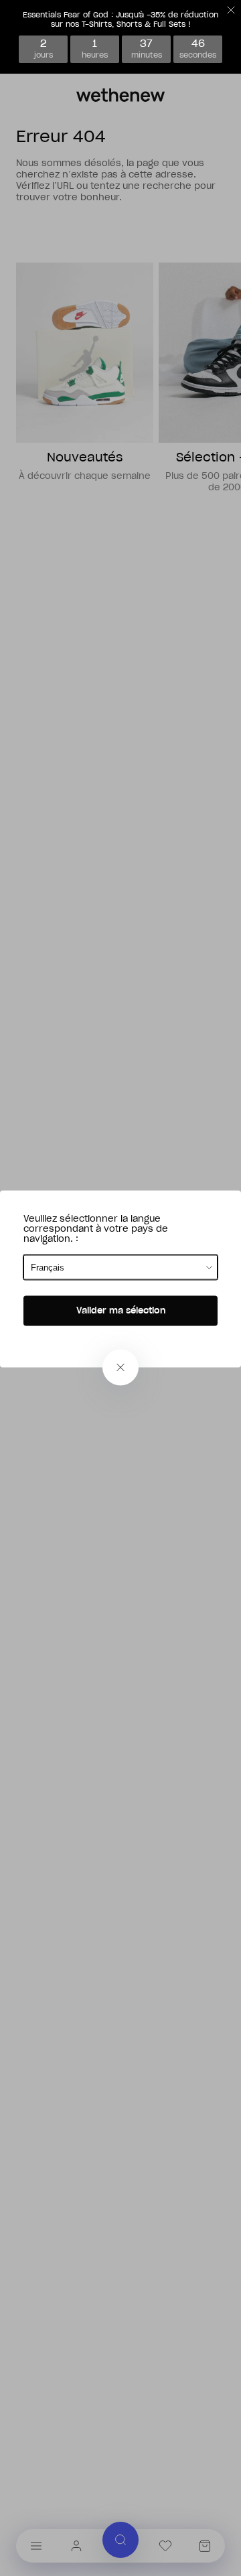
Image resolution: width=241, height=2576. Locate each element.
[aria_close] (120, 1368)
